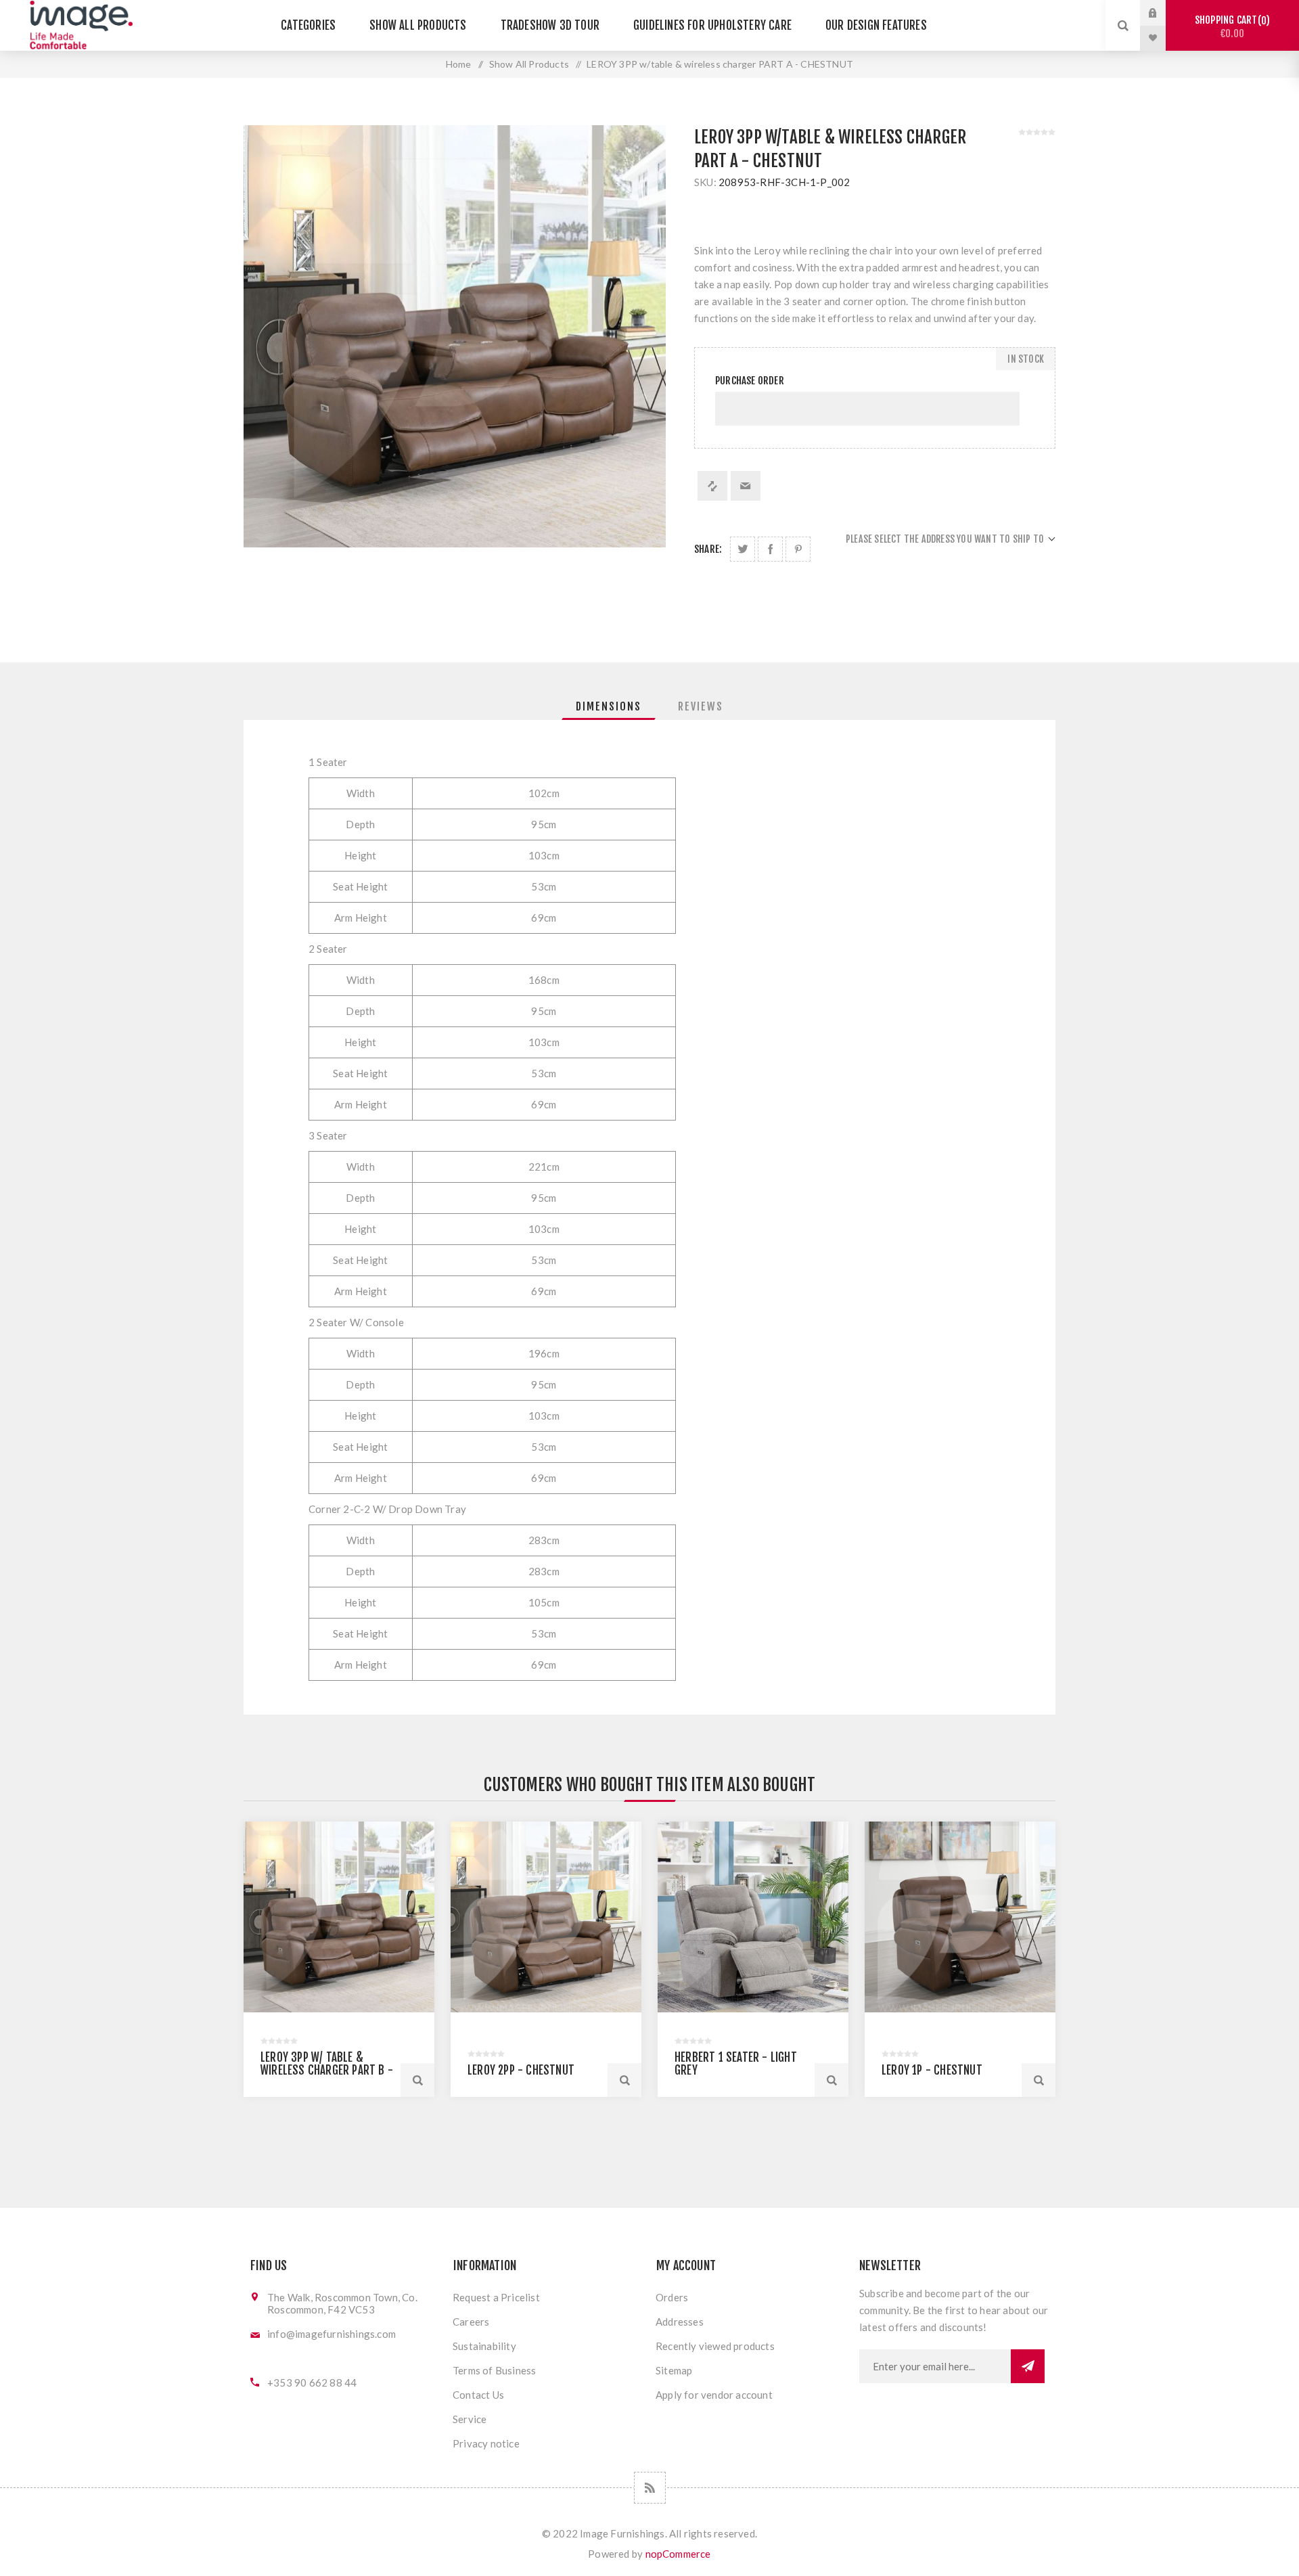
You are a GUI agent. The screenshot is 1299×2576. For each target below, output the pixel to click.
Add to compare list (712, 486)
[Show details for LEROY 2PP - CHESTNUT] (546, 1917)
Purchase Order (750, 381)
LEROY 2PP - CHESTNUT (521, 2070)
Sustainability (484, 2346)
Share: (708, 549)
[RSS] (650, 2488)
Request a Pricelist (496, 2297)
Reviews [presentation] (701, 706)
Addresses (680, 2322)
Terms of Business (494, 2370)
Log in (1163, 13)
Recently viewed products (715, 2346)
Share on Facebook (770, 549)
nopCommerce (678, 2554)
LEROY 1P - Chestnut (932, 2070)
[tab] (609, 706)
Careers (471, 2322)
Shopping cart (1230, 27)
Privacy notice (486, 2443)
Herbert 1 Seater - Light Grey (736, 2064)
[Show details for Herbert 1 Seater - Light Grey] (753, 1917)
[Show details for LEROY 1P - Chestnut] (960, 1917)
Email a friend (746, 486)
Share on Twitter (743, 549)
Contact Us (478, 2395)
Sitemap (674, 2370)
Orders (672, 2297)
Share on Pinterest (798, 549)
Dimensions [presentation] (609, 706)
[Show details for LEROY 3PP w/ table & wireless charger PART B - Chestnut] (339, 1917)
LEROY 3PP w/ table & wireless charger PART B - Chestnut (327, 2070)
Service (470, 2419)
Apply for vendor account (714, 2395)
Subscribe (1028, 2366)
